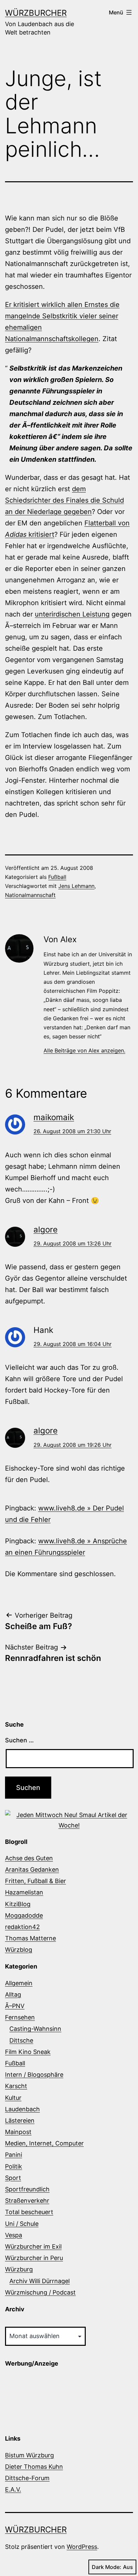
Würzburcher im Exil (33, 2246)
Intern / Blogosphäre (34, 2075)
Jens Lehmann (76, 886)
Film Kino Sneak (28, 2052)
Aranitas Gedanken (32, 1870)
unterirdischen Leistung (72, 614)
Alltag (13, 1994)
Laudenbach (22, 2109)
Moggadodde (24, 1915)
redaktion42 (22, 1927)
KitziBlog (18, 1904)
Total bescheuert (29, 2212)
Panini (14, 2155)
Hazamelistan (24, 1892)
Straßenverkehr (27, 2201)
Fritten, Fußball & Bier (36, 1881)
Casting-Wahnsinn (35, 2029)
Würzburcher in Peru (34, 2258)
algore (46, 1230)
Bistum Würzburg (29, 2455)
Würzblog (19, 1950)
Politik (14, 2166)
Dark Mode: (107, 2567)
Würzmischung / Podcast (40, 2292)
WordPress (82, 2547)
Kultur (13, 2098)
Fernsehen (20, 2017)
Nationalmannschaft (30, 895)
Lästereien (20, 2120)
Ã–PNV (15, 2006)
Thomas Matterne (30, 1938)
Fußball (57, 877)
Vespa (14, 2235)
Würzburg (19, 2269)
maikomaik (54, 1117)
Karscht (16, 2086)
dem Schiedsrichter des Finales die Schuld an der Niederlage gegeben (64, 500)
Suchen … (19, 1740)
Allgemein (19, 1983)
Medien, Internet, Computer (44, 2143)
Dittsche (21, 2040)
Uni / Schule (22, 2224)
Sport (13, 2178)
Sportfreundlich (27, 2189)
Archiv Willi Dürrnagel (40, 2281)
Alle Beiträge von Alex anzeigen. (84, 1050)
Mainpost (18, 2132)
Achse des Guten (29, 1858)
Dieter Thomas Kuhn (34, 2467)
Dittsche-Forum (27, 2478)
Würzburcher (36, 13)
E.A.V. (13, 2489)
